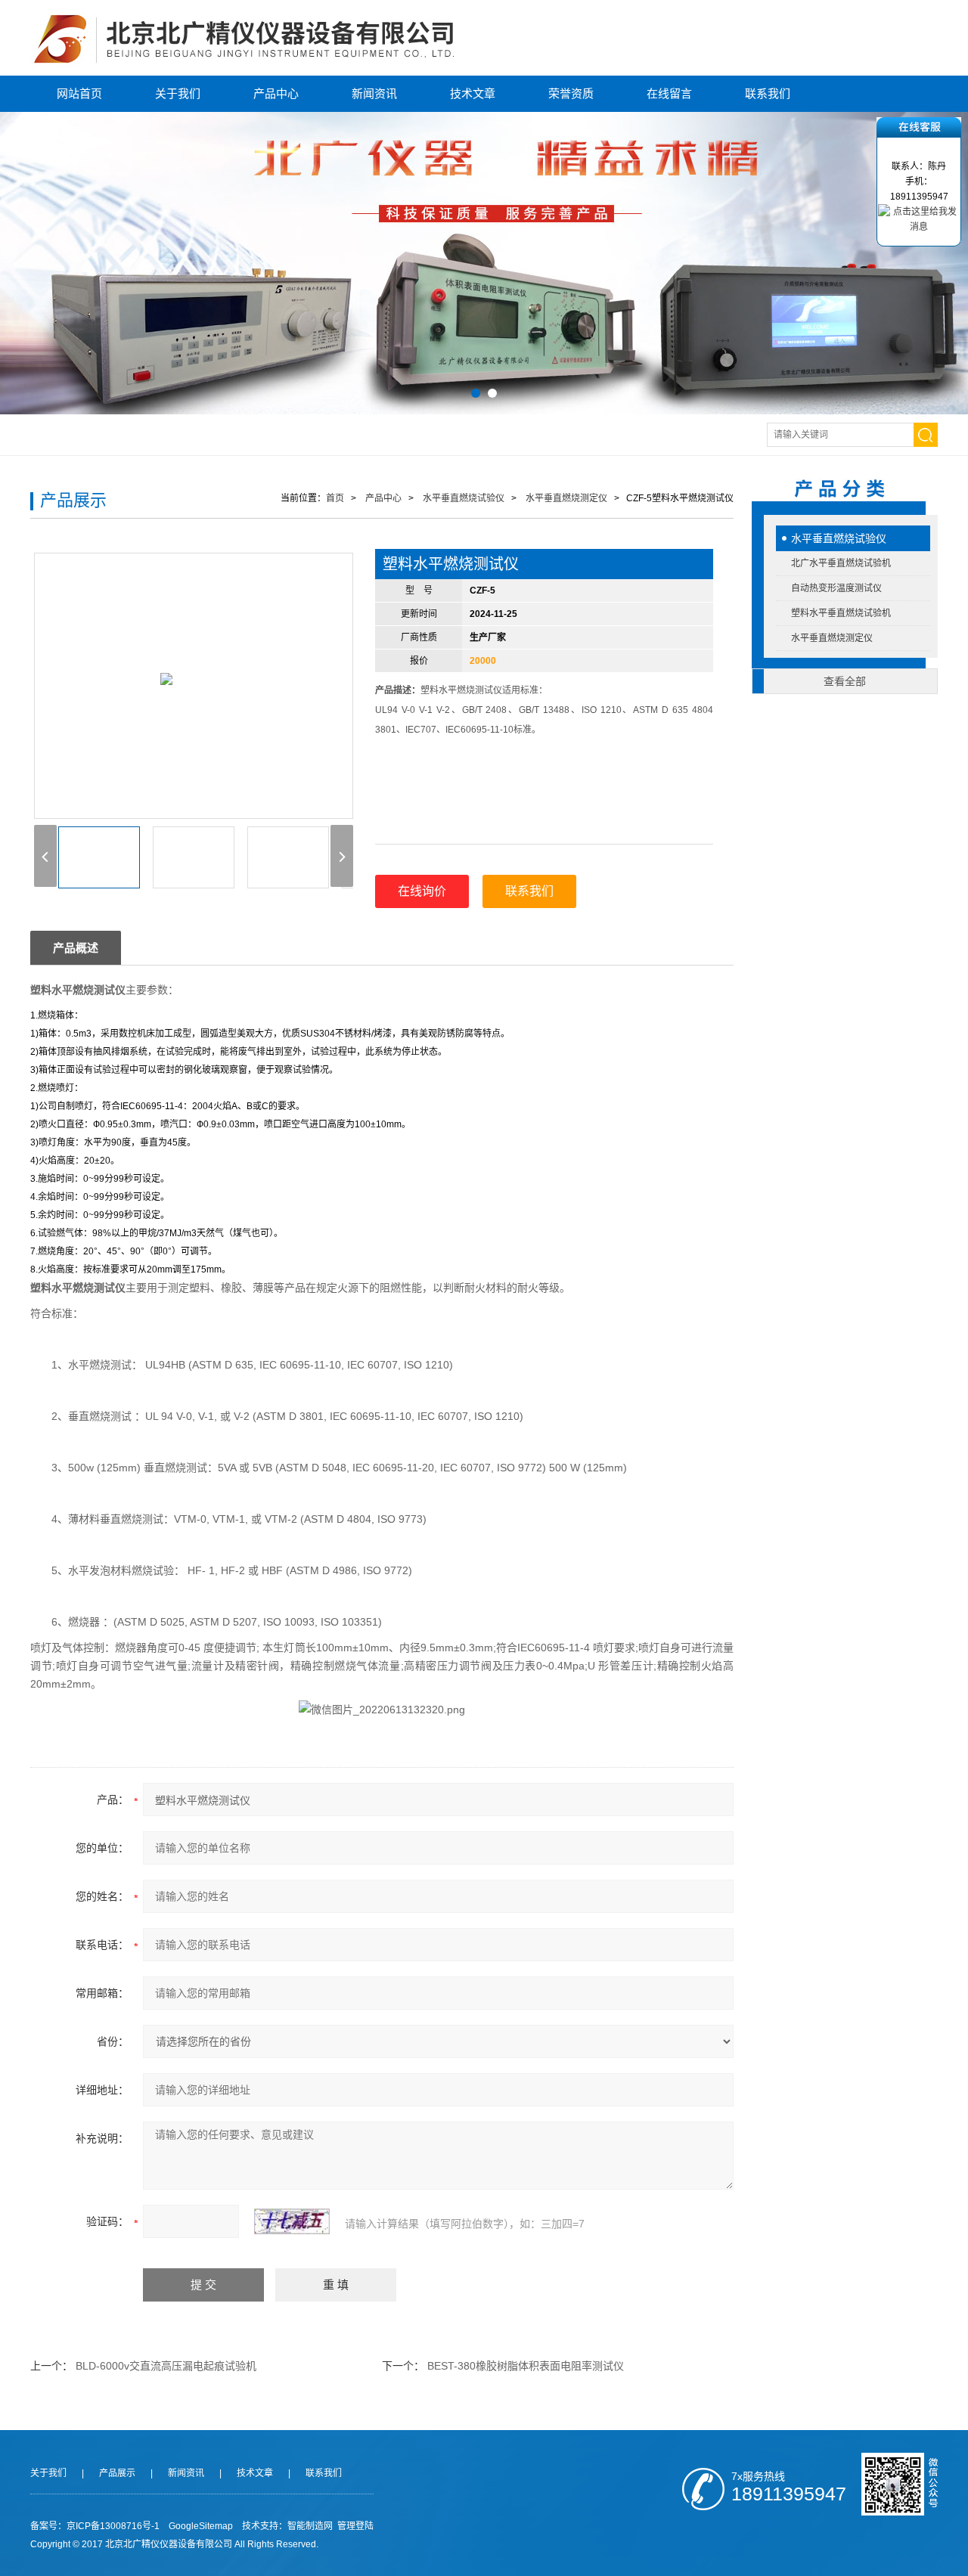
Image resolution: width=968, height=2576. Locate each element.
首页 (335, 498)
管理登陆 (355, 2526)
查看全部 (845, 681)
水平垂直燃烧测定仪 (832, 638)
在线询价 (422, 891)
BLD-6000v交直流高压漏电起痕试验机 (166, 2366)
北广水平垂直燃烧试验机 (841, 563)
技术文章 (473, 93)
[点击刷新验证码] (292, 2221)
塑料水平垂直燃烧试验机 (841, 613)
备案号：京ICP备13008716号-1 (95, 2526)
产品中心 (276, 93)
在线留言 (669, 93)
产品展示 (117, 2473)
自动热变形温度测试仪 (836, 588)
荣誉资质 (571, 93)
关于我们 (178, 93)
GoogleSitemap (201, 2526)
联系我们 (768, 93)
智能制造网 (310, 2526)
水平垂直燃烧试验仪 (839, 538)
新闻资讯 (374, 93)
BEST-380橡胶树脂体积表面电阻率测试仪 (526, 2366)
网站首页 (79, 93)
